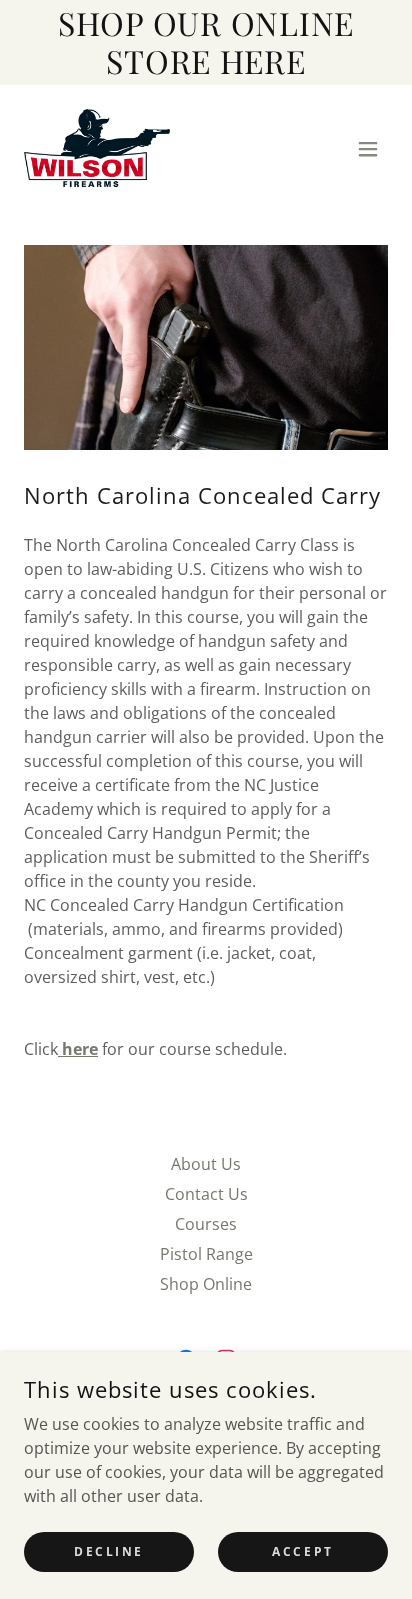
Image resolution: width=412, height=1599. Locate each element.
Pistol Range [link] (206, 1254)
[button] (368, 149)
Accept (302, 1551)
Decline (109, 1551)
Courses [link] (206, 1224)
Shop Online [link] (206, 1284)
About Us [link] (206, 1164)
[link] (97, 149)
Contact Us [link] (206, 1194)
